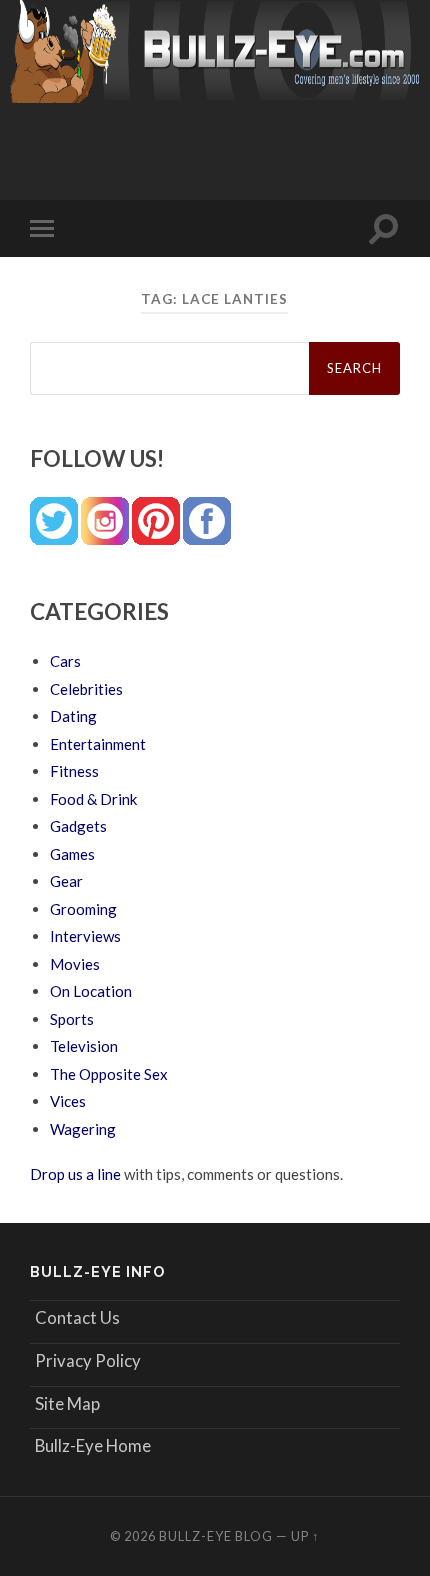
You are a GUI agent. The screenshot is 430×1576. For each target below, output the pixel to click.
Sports (72, 1019)
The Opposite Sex (109, 1074)
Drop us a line (75, 1174)
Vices (68, 1101)
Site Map (67, 1403)
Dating (73, 716)
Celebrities (86, 689)
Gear (66, 881)
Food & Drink (93, 799)
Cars (65, 661)
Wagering (83, 1129)
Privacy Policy (88, 1360)
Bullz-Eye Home (93, 1445)
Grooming (83, 909)
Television (84, 1046)
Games (72, 854)
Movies (75, 964)
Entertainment (98, 744)
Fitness (74, 771)
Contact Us (77, 1317)
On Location (91, 991)
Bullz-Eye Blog (216, 1536)
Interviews (85, 936)
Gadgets (78, 826)
